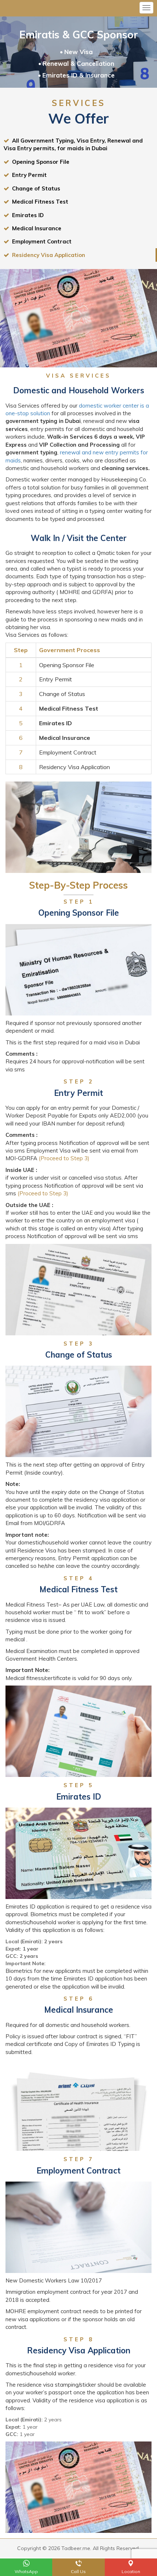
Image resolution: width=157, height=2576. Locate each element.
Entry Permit (28, 175)
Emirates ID (26, 215)
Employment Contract (40, 241)
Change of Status (35, 188)
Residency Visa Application (47, 255)
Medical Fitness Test (39, 202)
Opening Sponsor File (39, 162)
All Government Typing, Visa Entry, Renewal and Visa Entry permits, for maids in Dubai (73, 144)
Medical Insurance (35, 228)
